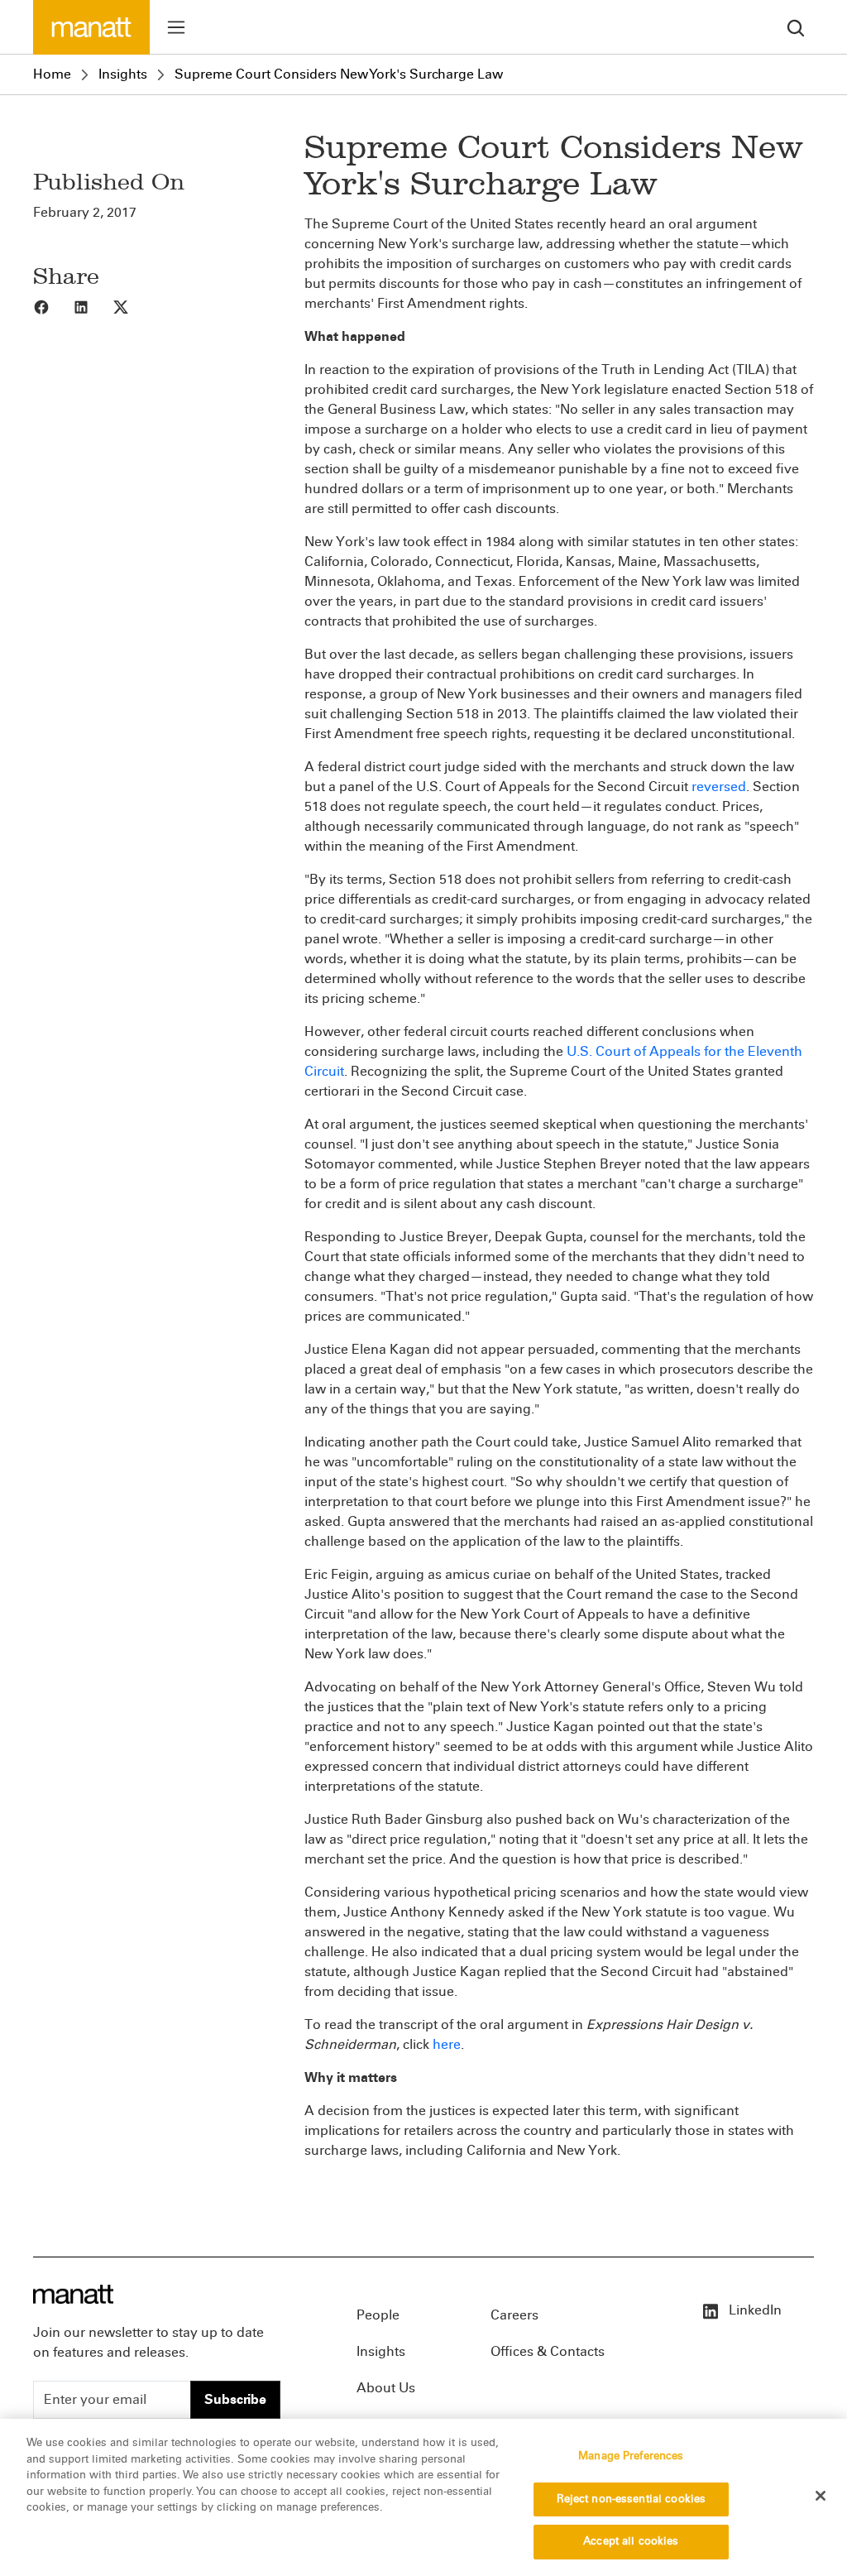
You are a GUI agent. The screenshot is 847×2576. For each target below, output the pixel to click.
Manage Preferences (631, 2456)
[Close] (821, 2496)
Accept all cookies (631, 2541)
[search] (796, 27)
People (378, 2315)
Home (52, 74)
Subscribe (235, 2399)
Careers (514, 2315)
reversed (719, 787)
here (447, 2044)
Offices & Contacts (548, 2351)
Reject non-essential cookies (632, 2499)
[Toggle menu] (176, 27)
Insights (123, 74)
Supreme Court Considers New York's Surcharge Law (339, 74)
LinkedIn (754, 2310)
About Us (386, 2388)
